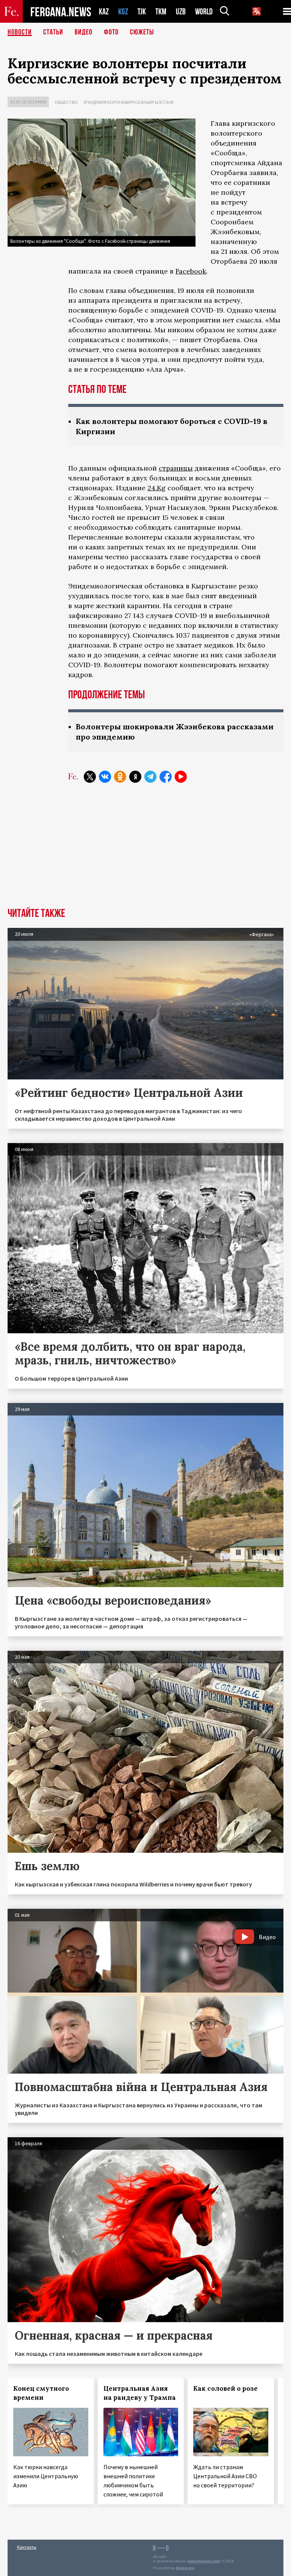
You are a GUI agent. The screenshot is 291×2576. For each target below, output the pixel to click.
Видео (84, 32)
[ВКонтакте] (105, 777)
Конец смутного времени (41, 2393)
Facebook (191, 271)
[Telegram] (150, 777)
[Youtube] (181, 777)
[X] (90, 777)
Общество (66, 102)
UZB (181, 12)
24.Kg (156, 488)
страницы (176, 468)
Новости (20, 32)
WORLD (204, 12)
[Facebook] (166, 777)
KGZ (123, 12)
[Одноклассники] (120, 777)
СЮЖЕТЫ (142, 32)
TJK (142, 12)
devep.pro (185, 2568)
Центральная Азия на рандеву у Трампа (140, 2393)
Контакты (27, 2547)
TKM (161, 12)
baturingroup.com (204, 2561)
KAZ (104, 12)
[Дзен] (135, 777)
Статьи (53, 32)
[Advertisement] (145, 851)
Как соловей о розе (225, 2388)
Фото (111, 32)
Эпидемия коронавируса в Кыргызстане (129, 102)
